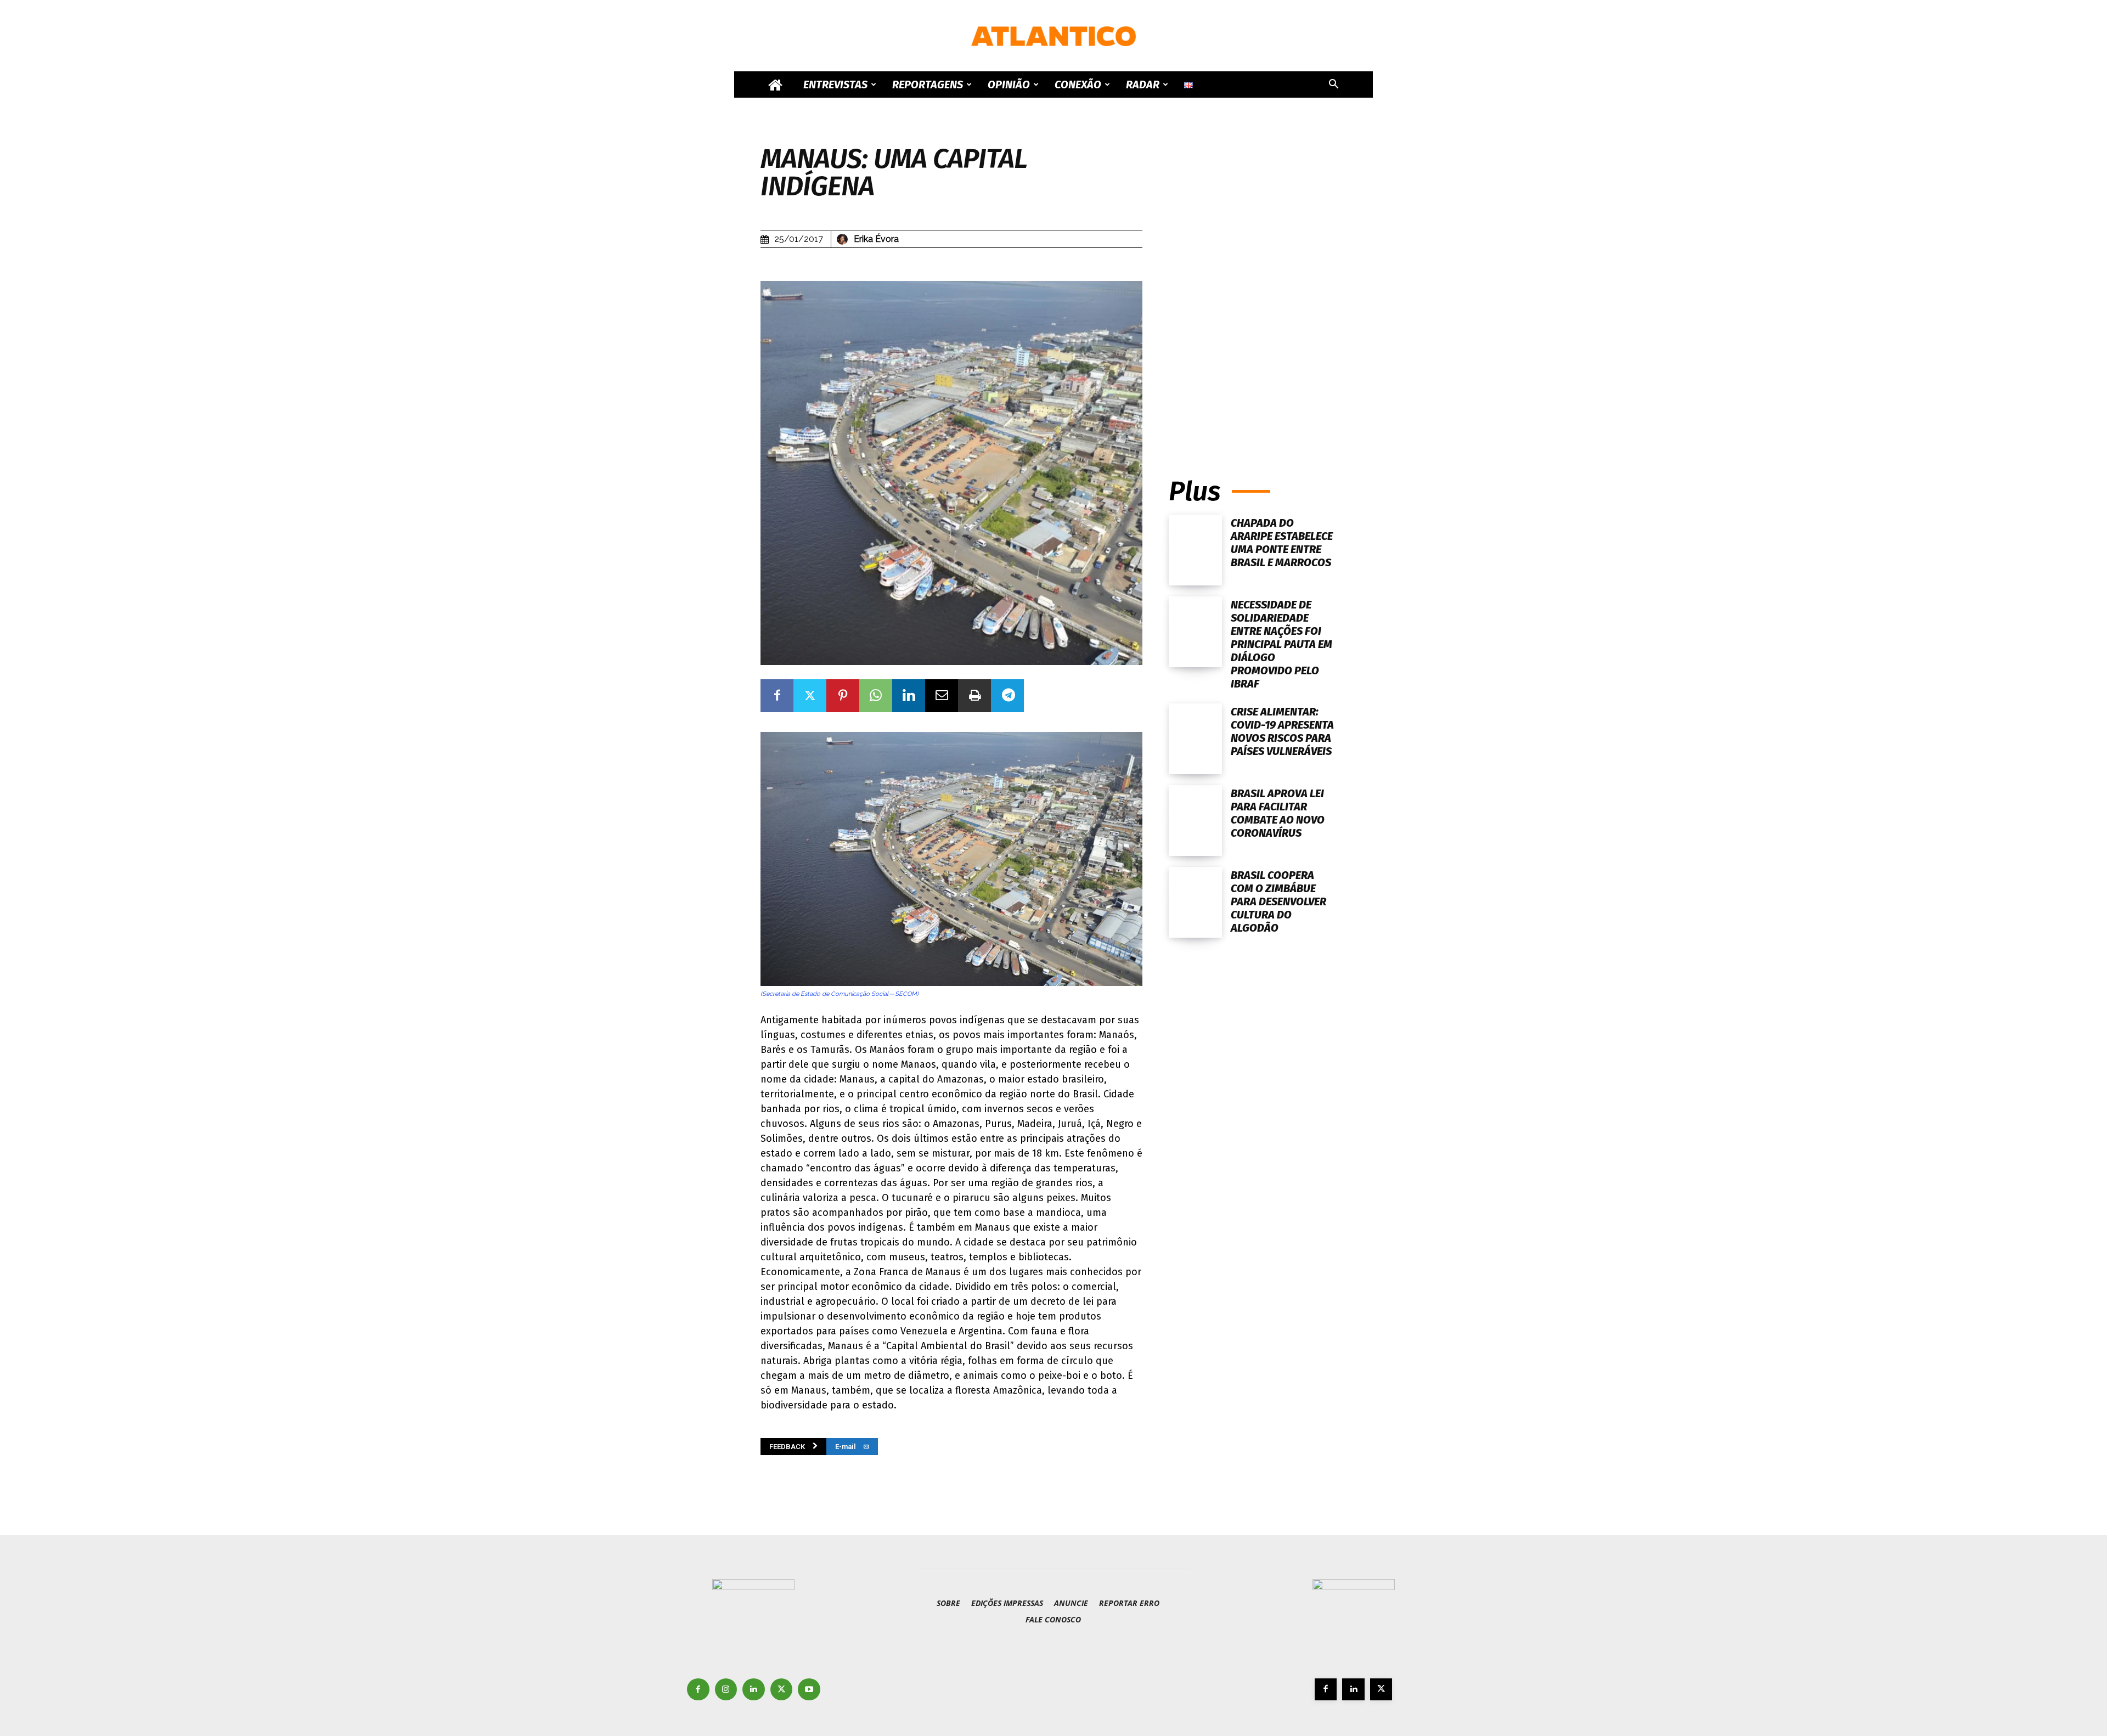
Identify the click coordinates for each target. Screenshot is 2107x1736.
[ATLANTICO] (1053, 36)
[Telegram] (1007, 696)
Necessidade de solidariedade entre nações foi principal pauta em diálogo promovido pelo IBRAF (1281, 644)
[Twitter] (810, 696)
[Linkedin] (909, 696)
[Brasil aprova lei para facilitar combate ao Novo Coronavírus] (1195, 821)
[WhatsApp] (876, 696)
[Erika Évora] (844, 239)
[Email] (942, 696)
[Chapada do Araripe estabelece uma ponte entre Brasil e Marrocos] (1195, 550)
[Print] (974, 696)
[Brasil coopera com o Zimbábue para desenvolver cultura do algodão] (1195, 902)
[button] (1333, 85)
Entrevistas (835, 84)
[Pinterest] (843, 696)
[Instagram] (726, 1690)
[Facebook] (777, 696)
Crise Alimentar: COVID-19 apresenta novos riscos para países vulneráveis (1282, 731)
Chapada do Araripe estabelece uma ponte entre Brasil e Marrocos (1282, 543)
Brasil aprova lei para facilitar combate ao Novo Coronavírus (1278, 813)
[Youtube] (809, 1690)
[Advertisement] (1258, 350)
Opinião (1009, 84)
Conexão (1078, 84)
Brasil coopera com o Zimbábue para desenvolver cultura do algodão (1278, 901)
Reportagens (928, 84)
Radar (1143, 84)
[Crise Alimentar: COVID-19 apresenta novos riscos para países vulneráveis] (1195, 739)
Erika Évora (876, 239)
